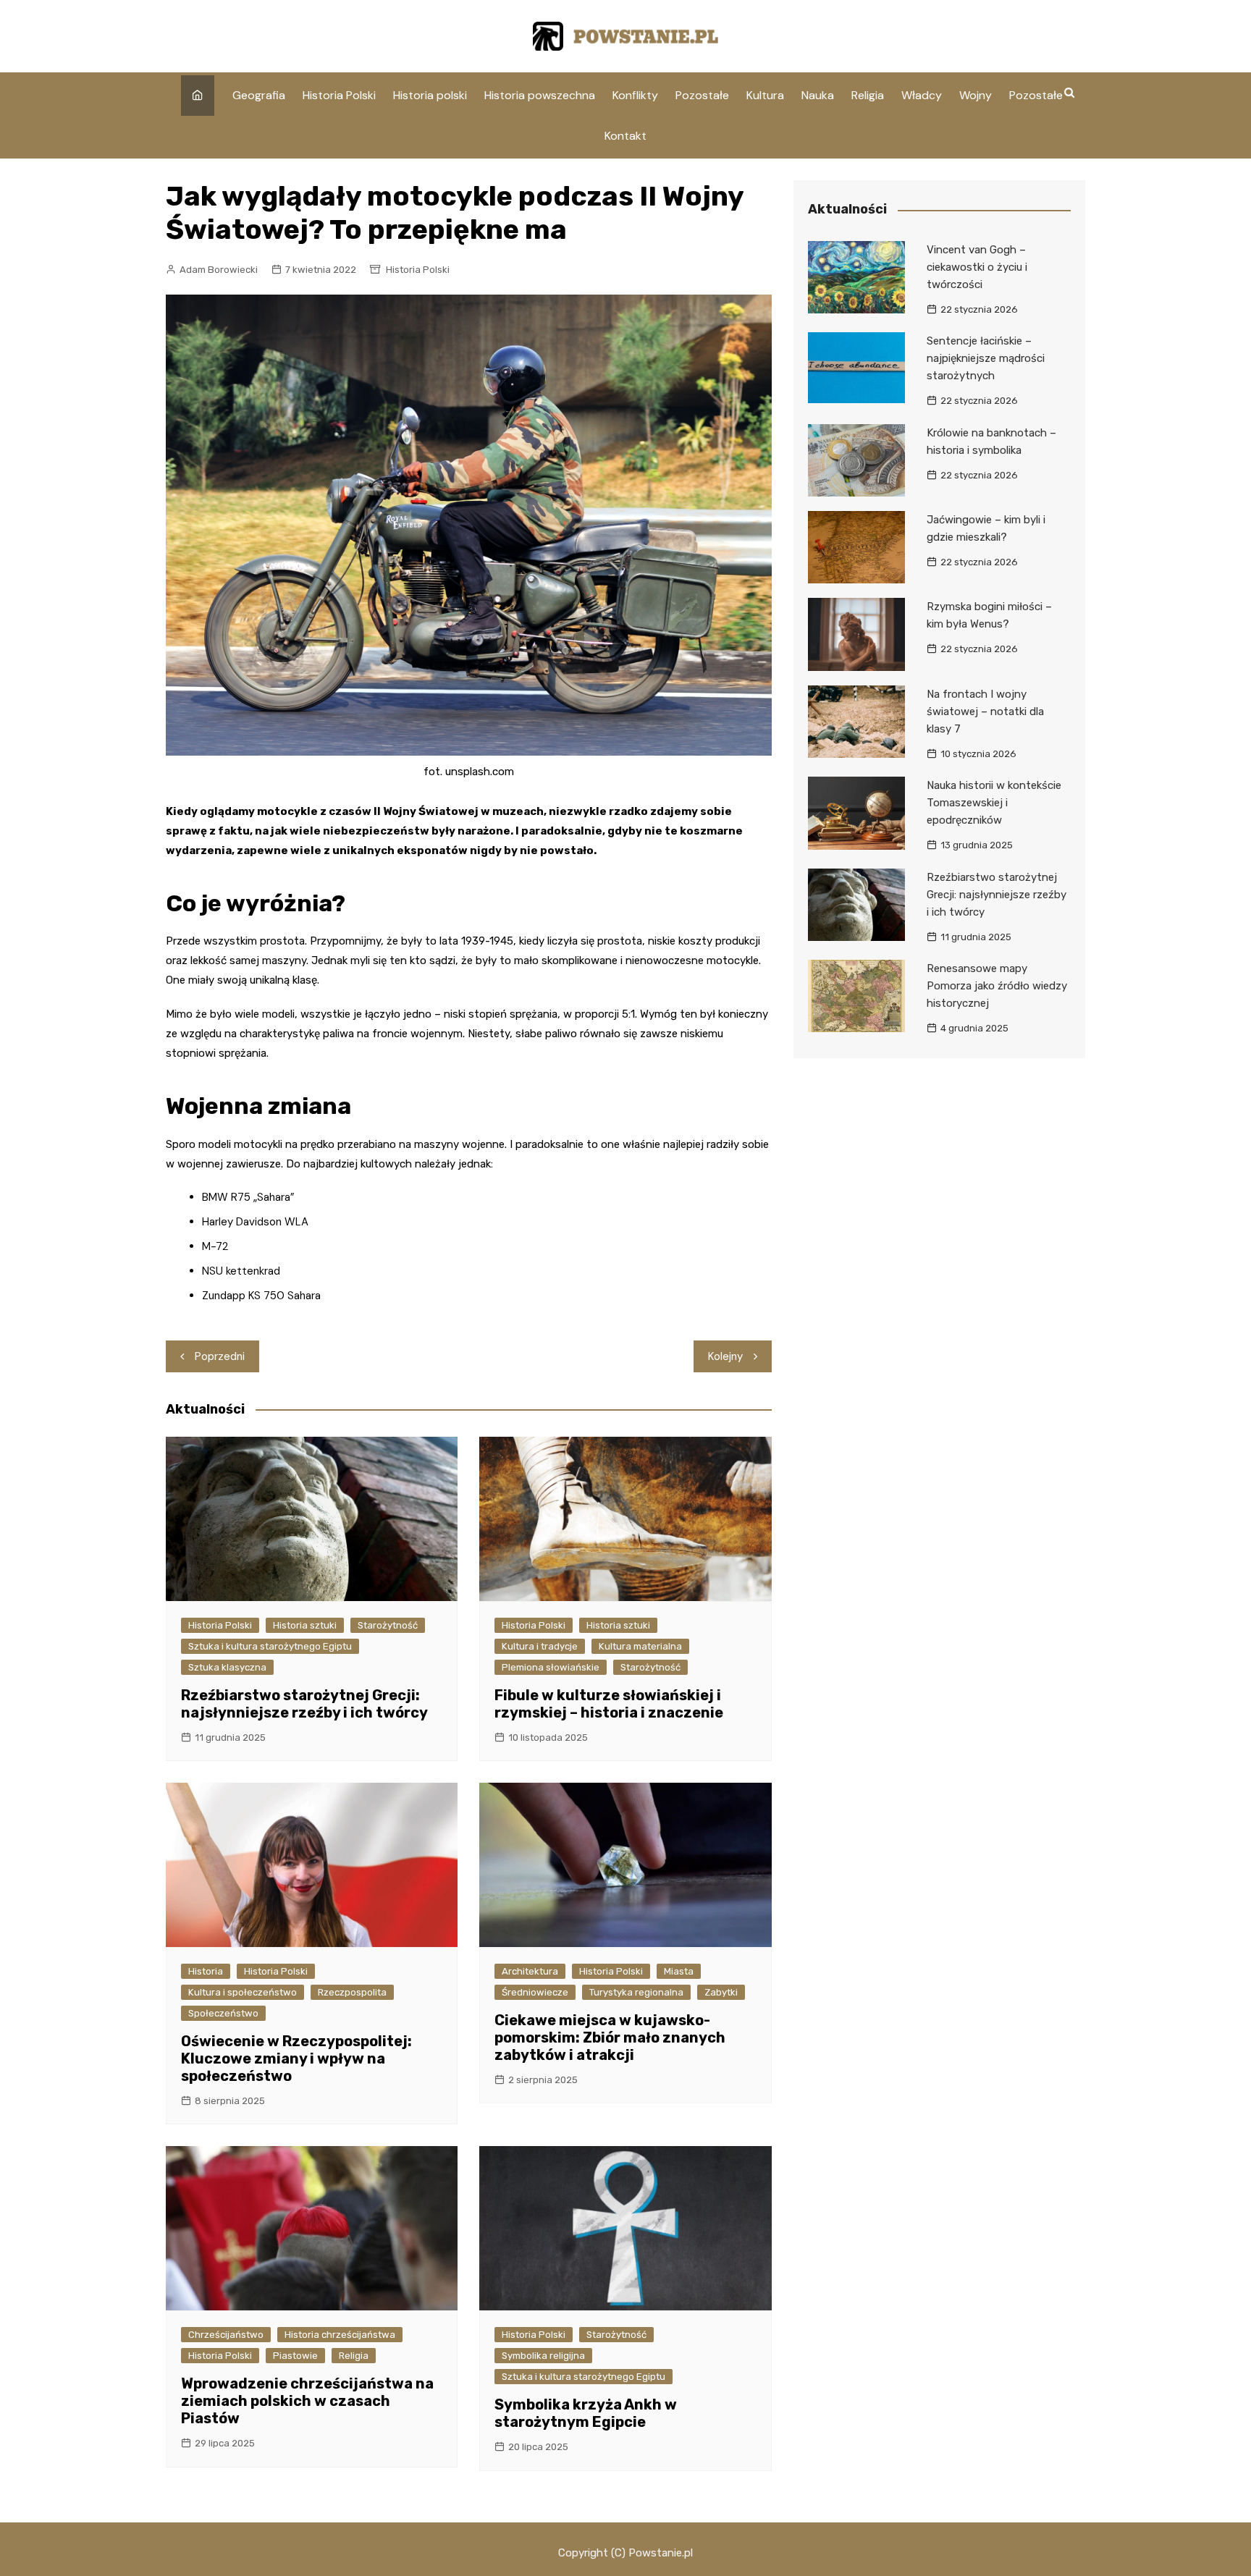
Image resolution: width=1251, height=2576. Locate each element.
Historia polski (430, 95)
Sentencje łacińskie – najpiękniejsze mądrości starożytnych (986, 358)
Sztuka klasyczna (227, 1667)
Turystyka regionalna (636, 1992)
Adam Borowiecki (219, 270)
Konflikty (635, 95)
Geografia (259, 95)
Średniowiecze (535, 1992)
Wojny (976, 95)
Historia (206, 1971)
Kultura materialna (640, 1646)
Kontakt (625, 136)
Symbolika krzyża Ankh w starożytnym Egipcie (586, 2413)
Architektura (530, 1971)
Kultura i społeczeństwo (243, 1992)
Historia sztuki (305, 1625)
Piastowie (295, 2356)
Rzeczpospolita (352, 1992)
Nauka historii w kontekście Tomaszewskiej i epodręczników (994, 803)
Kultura (765, 95)
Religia (868, 95)
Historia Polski (339, 95)
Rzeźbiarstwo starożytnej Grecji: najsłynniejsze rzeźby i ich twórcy (304, 1704)
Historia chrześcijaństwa (340, 2335)
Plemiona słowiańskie (551, 1667)
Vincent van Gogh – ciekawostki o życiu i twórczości (977, 267)
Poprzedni (220, 1356)
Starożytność (388, 1625)
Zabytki (721, 1992)
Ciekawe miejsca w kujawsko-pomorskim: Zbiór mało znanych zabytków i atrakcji (610, 2037)
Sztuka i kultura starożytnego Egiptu (270, 1646)
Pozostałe (702, 95)
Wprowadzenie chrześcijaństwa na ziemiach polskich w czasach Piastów (307, 2401)
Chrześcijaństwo (226, 2335)
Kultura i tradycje (540, 1646)
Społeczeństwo (223, 2013)
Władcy (922, 95)
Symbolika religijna (543, 2356)
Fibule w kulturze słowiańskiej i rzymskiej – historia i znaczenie (609, 1704)
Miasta (679, 1971)
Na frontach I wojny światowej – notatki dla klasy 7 (985, 711)
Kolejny (725, 1356)
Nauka (818, 95)
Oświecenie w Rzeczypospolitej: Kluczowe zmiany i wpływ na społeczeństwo (296, 2058)
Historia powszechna (540, 95)
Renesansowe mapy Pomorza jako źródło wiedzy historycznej (997, 986)
